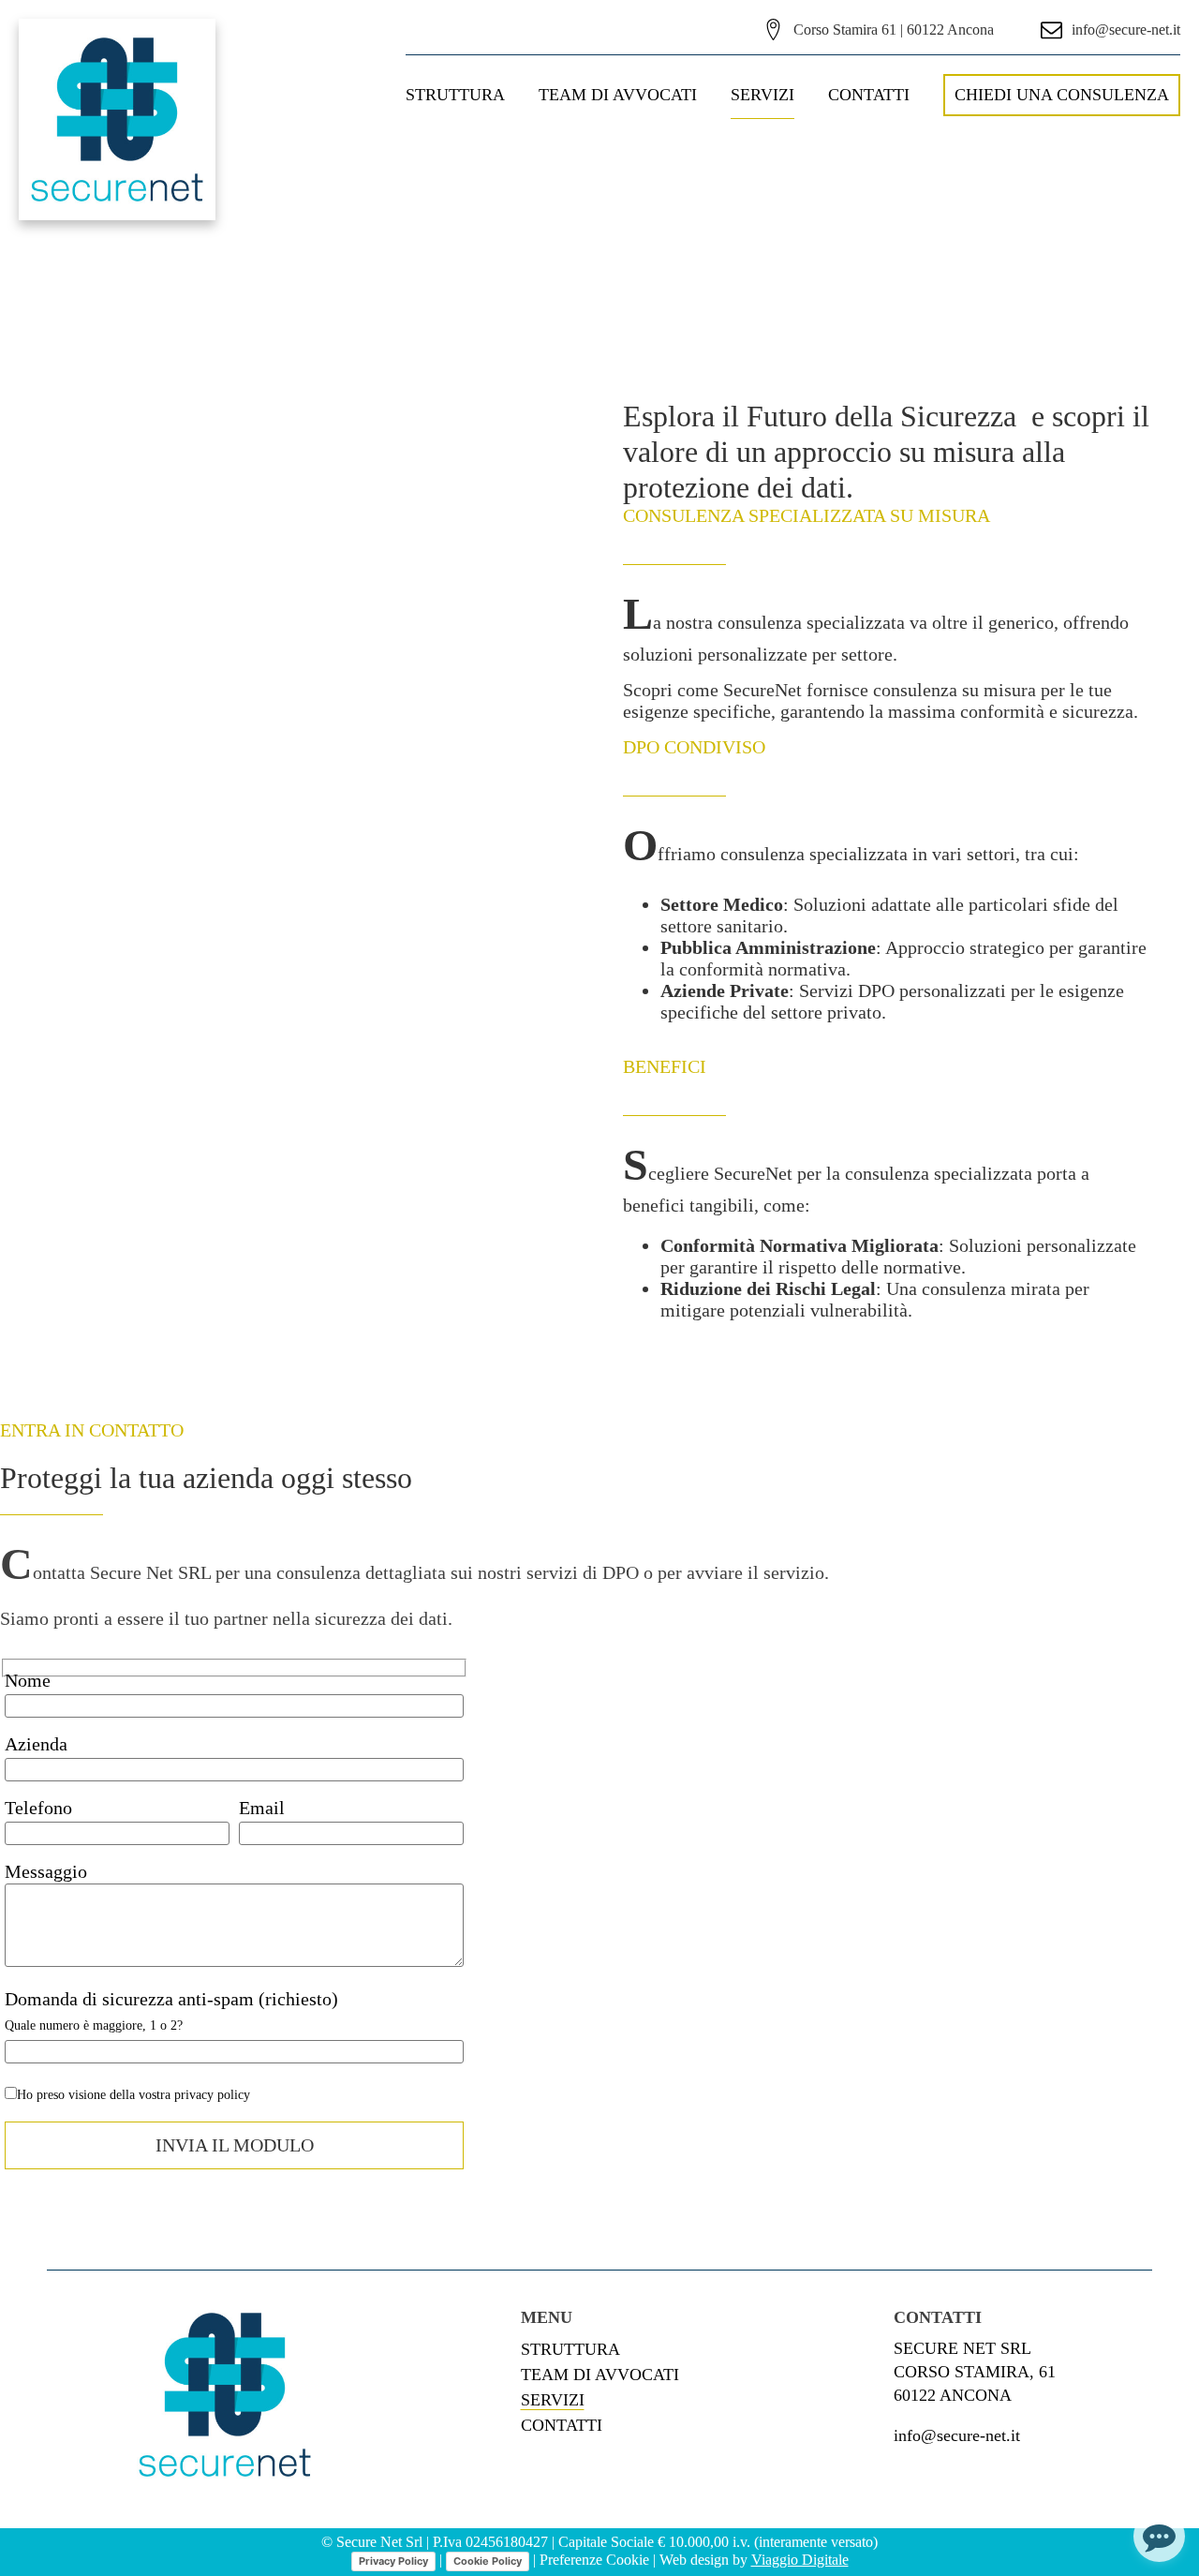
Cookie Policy (488, 2561)
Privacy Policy (393, 2561)
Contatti (869, 95)
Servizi (762, 95)
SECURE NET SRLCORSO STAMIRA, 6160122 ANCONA (975, 2372)
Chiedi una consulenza (1062, 95)
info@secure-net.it (957, 2435)
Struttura (455, 95)
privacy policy (212, 2095)
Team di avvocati (618, 95)
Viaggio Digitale (800, 2560)
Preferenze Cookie (594, 2560)
